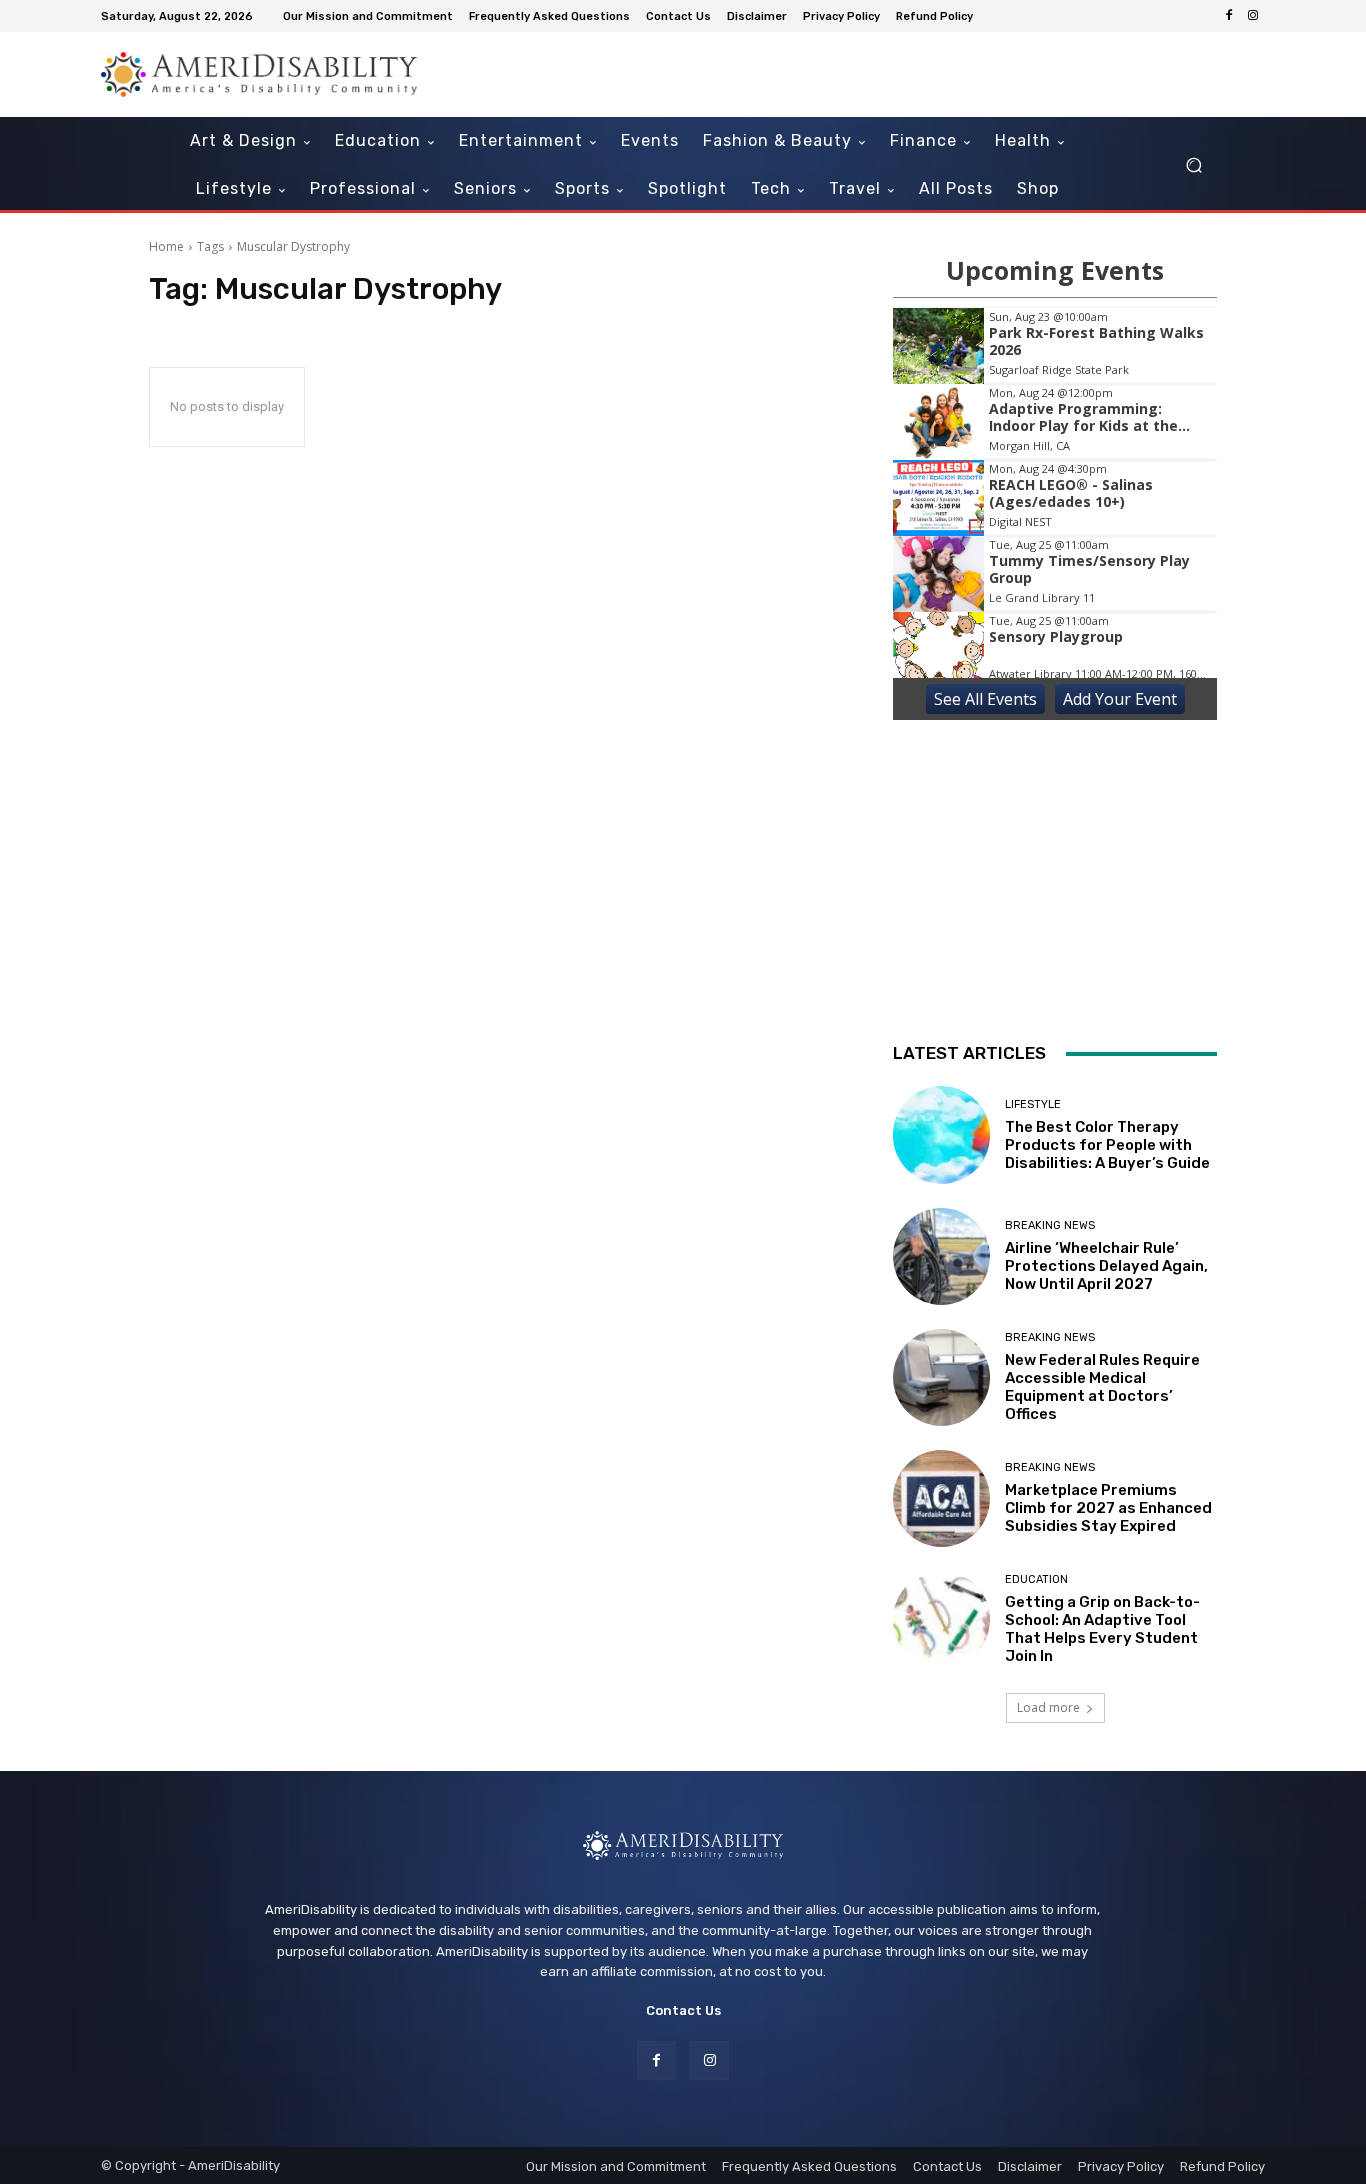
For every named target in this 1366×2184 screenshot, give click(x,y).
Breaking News (1050, 1225)
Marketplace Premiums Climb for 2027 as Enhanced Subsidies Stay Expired (1108, 1508)
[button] (1193, 165)
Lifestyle (1033, 1104)
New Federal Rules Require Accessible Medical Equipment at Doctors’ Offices (1102, 1387)
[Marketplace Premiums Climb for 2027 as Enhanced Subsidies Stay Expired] (941, 1498)
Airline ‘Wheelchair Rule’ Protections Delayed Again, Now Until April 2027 (1106, 1266)
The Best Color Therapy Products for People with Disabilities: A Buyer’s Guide (1107, 1145)
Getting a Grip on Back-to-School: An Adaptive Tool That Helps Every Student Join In (1102, 1629)
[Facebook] (1229, 16)
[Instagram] (1253, 16)
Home (166, 246)
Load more (1048, 1707)
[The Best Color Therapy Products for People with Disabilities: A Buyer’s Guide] (941, 1134)
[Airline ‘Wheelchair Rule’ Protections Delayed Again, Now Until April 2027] (941, 1256)
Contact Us (683, 2010)
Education (1036, 1579)
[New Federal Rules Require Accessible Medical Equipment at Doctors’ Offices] (941, 1377)
